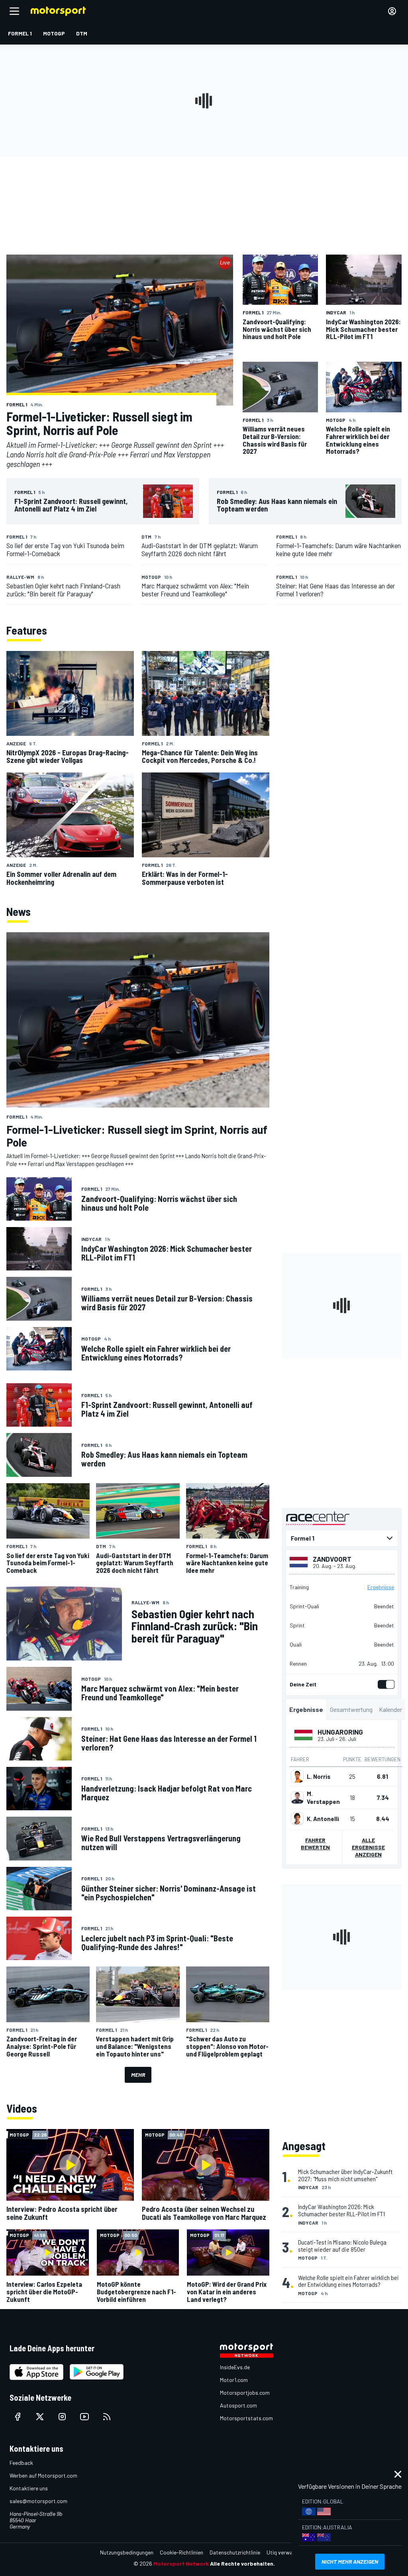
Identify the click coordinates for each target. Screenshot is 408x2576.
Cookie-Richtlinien (181, 2552)
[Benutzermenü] (392, 11)
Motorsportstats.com (246, 2418)
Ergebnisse (381, 1587)
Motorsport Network (181, 2563)
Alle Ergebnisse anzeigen (368, 1847)
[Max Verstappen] (297, 1798)
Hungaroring (340, 1732)
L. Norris (319, 1776)
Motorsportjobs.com (245, 2393)
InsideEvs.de (235, 2367)
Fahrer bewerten (315, 1844)
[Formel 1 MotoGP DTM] (342, 1538)
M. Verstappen (323, 1798)
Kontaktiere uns (29, 2488)
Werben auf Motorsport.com (43, 2475)
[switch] (384, 1684)
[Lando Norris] (297, 1776)
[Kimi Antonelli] (297, 1819)
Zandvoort (332, 1559)
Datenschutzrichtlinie (235, 2552)
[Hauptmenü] (14, 11)
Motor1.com (234, 2380)
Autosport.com (238, 2405)
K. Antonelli (323, 1819)
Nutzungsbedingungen (127, 2552)
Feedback (21, 2463)
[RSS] (107, 2417)
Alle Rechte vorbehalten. (242, 2563)
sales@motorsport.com (38, 2501)
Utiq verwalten (284, 2552)
